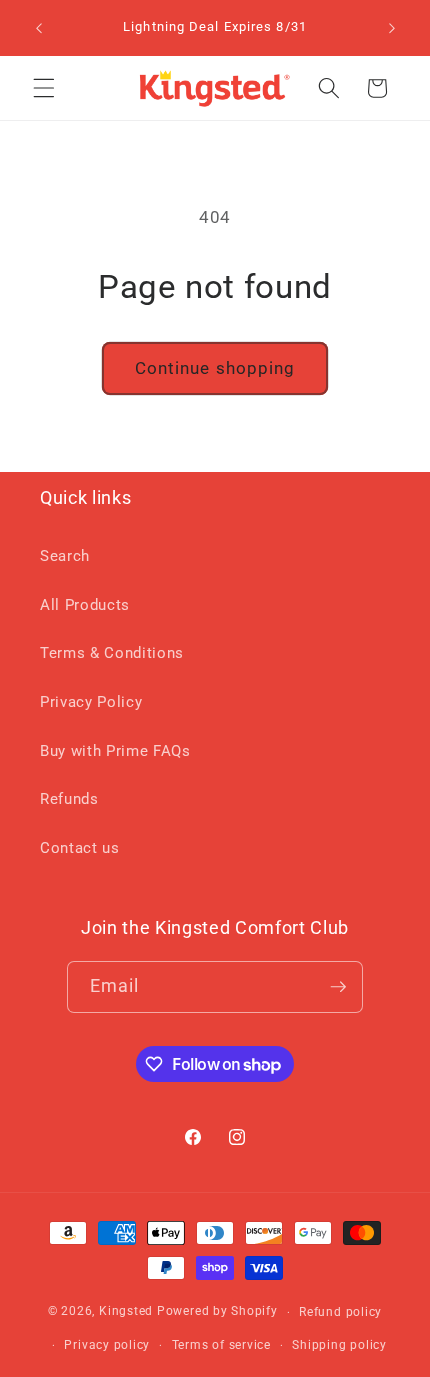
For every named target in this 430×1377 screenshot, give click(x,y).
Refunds (69, 799)
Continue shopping (215, 368)
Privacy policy (107, 1345)
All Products (85, 605)
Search (65, 556)
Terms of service (221, 1345)
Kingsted (126, 1312)
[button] (44, 88)
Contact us (80, 848)
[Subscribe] (338, 987)
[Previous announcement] (39, 28)
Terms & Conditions (112, 653)
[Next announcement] (392, 28)
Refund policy (340, 1312)
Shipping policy (339, 1345)
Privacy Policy (91, 702)
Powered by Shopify (217, 1312)
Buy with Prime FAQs (115, 751)
